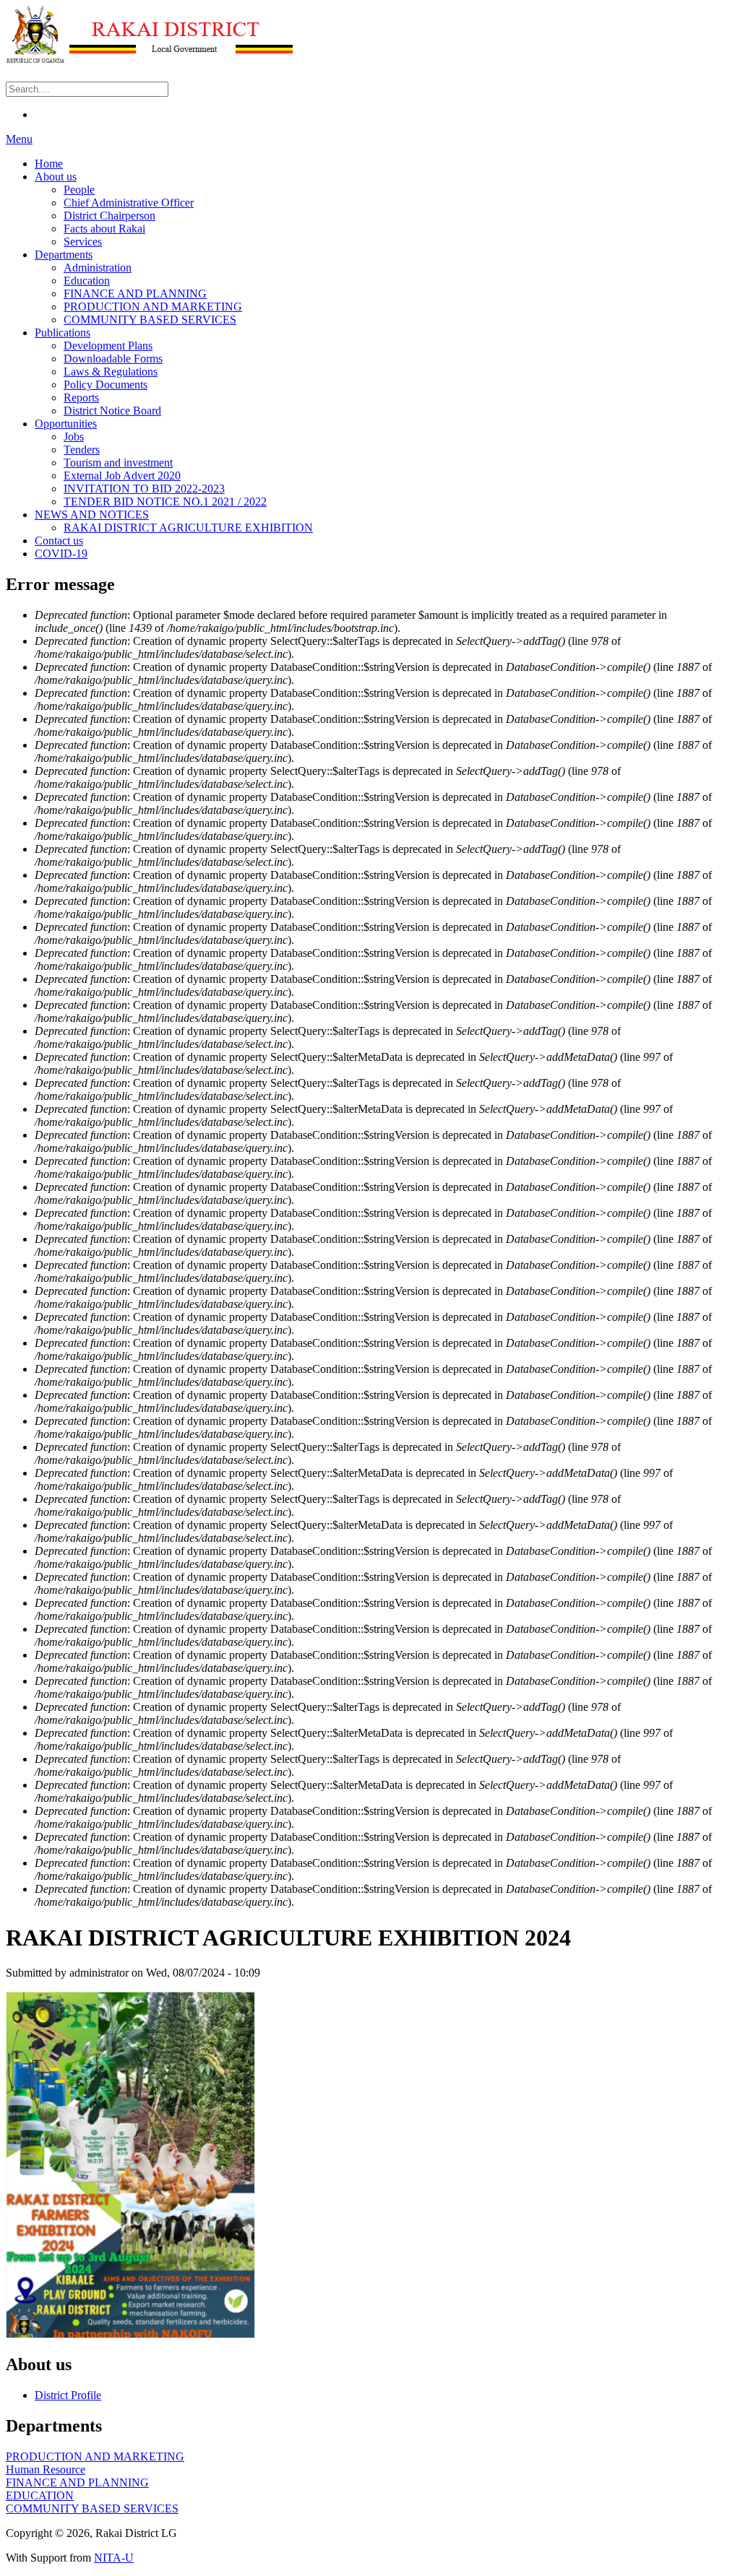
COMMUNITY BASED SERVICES (150, 320)
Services (83, 242)
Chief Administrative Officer (129, 203)
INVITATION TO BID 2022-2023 (144, 489)
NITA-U (114, 2558)
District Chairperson (109, 216)
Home (49, 164)
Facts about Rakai (104, 229)
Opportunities (66, 424)
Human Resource (46, 2469)
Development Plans (108, 346)
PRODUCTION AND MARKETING (153, 307)
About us (56, 177)
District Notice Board (112, 411)
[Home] (150, 60)
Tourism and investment (118, 463)
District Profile (68, 2395)
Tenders (82, 450)
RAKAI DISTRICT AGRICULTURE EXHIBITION (188, 528)
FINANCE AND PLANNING (135, 294)
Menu (19, 139)
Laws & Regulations (111, 372)
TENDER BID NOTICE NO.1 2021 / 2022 (165, 502)
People (79, 190)
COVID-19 (61, 554)
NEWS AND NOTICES (92, 515)
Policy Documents (106, 385)
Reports (81, 398)
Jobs (74, 437)
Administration (98, 268)
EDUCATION (40, 2495)
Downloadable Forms (113, 359)
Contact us (59, 541)
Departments (64, 255)
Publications (63, 333)
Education (87, 281)
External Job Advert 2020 (122, 476)
